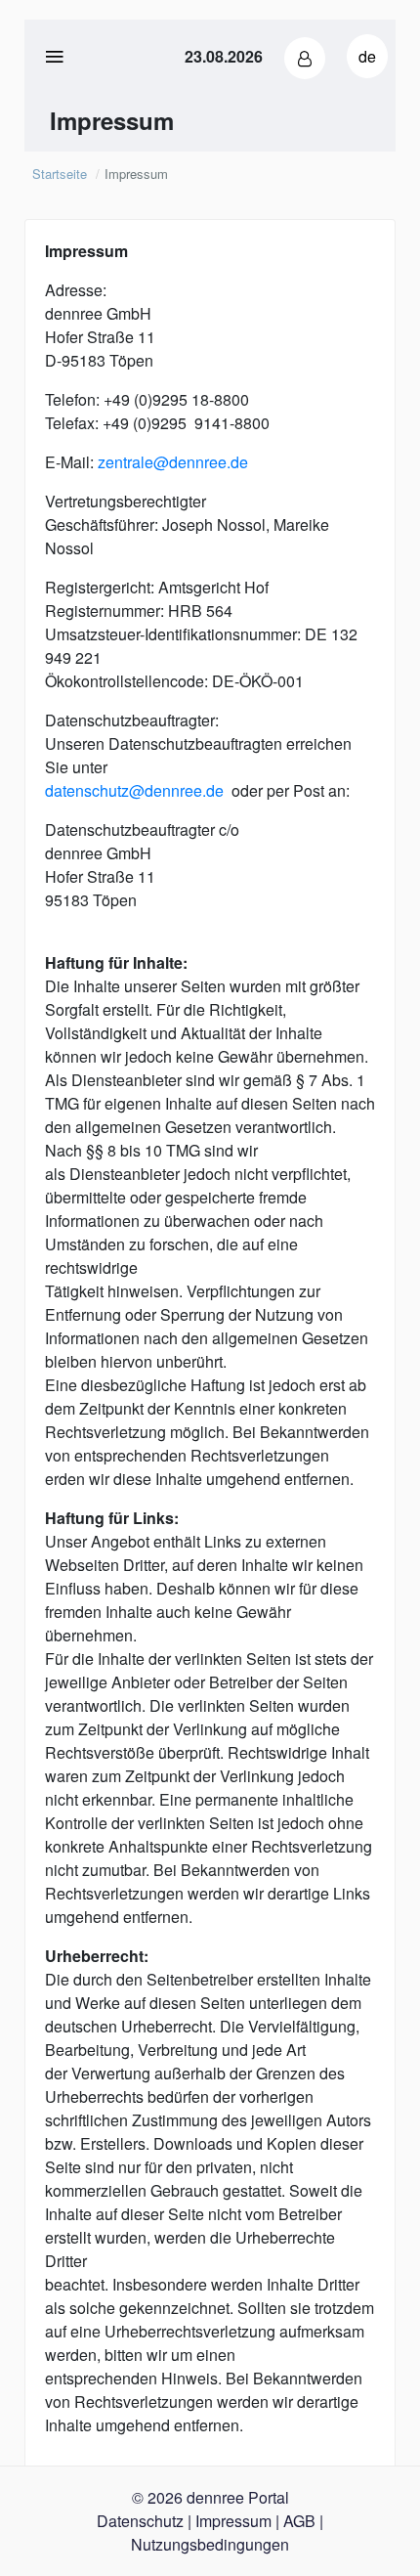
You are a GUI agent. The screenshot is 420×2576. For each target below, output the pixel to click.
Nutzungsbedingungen (210, 2544)
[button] (305, 58)
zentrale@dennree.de (173, 462)
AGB (299, 2521)
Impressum (233, 2521)
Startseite (60, 174)
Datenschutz (140, 2521)
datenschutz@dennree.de (134, 790)
